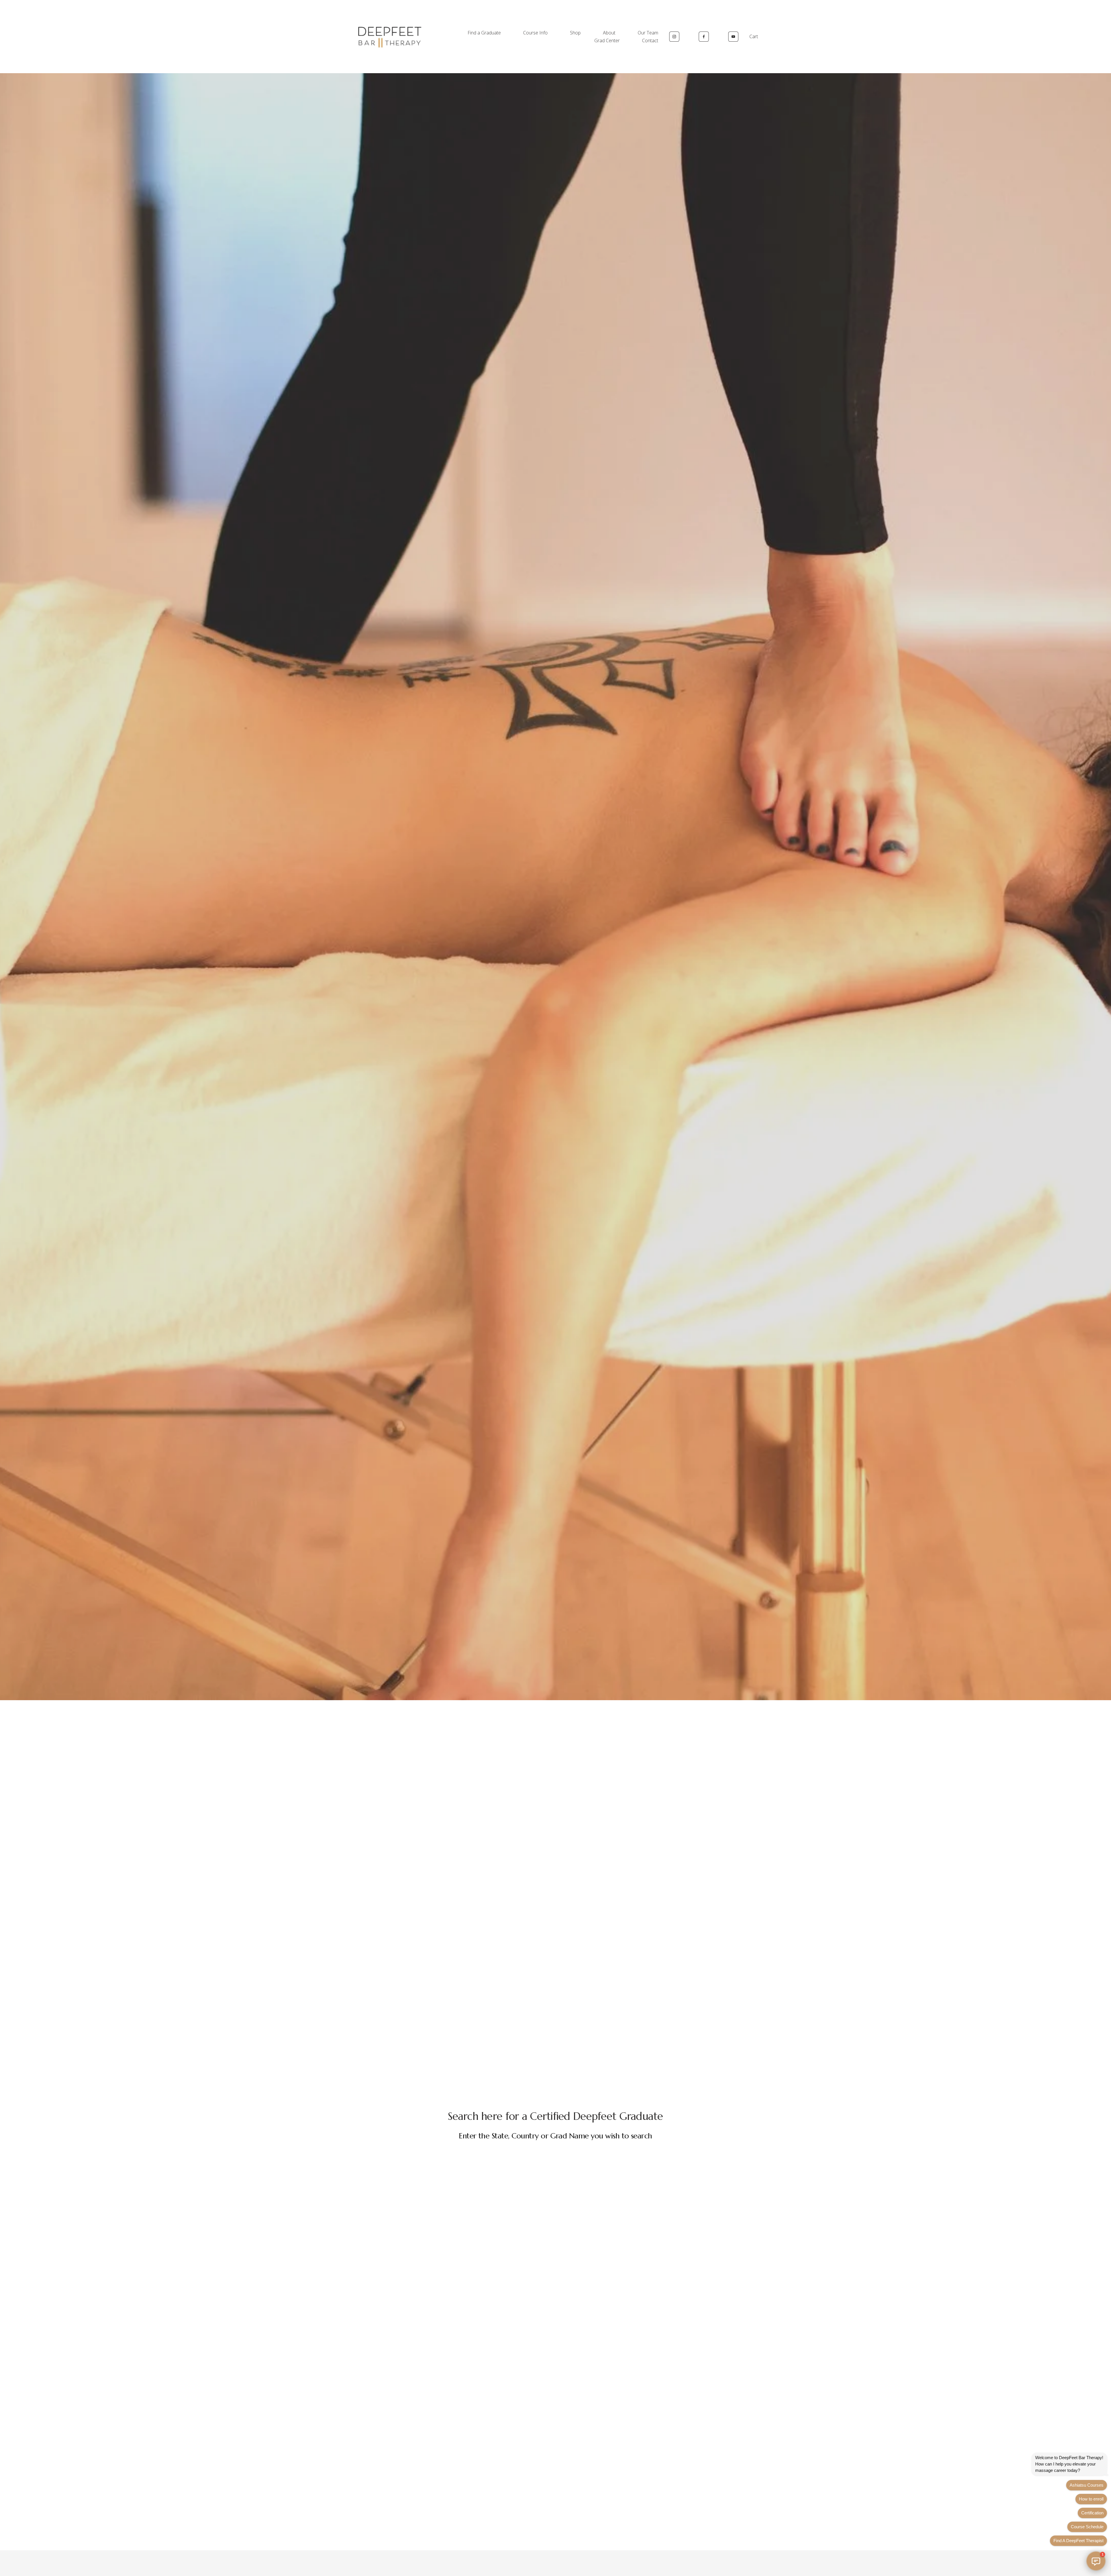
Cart (754, 36)
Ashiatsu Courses (1087, 2485)
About (609, 33)
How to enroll (1091, 2499)
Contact (650, 40)
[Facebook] (704, 37)
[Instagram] (674, 37)
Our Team (648, 33)
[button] (1096, 2561)
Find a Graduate (484, 33)
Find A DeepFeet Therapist (1078, 2541)
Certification (1092, 2513)
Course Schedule (1087, 2527)
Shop (575, 33)
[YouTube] (733, 37)
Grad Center (607, 40)
